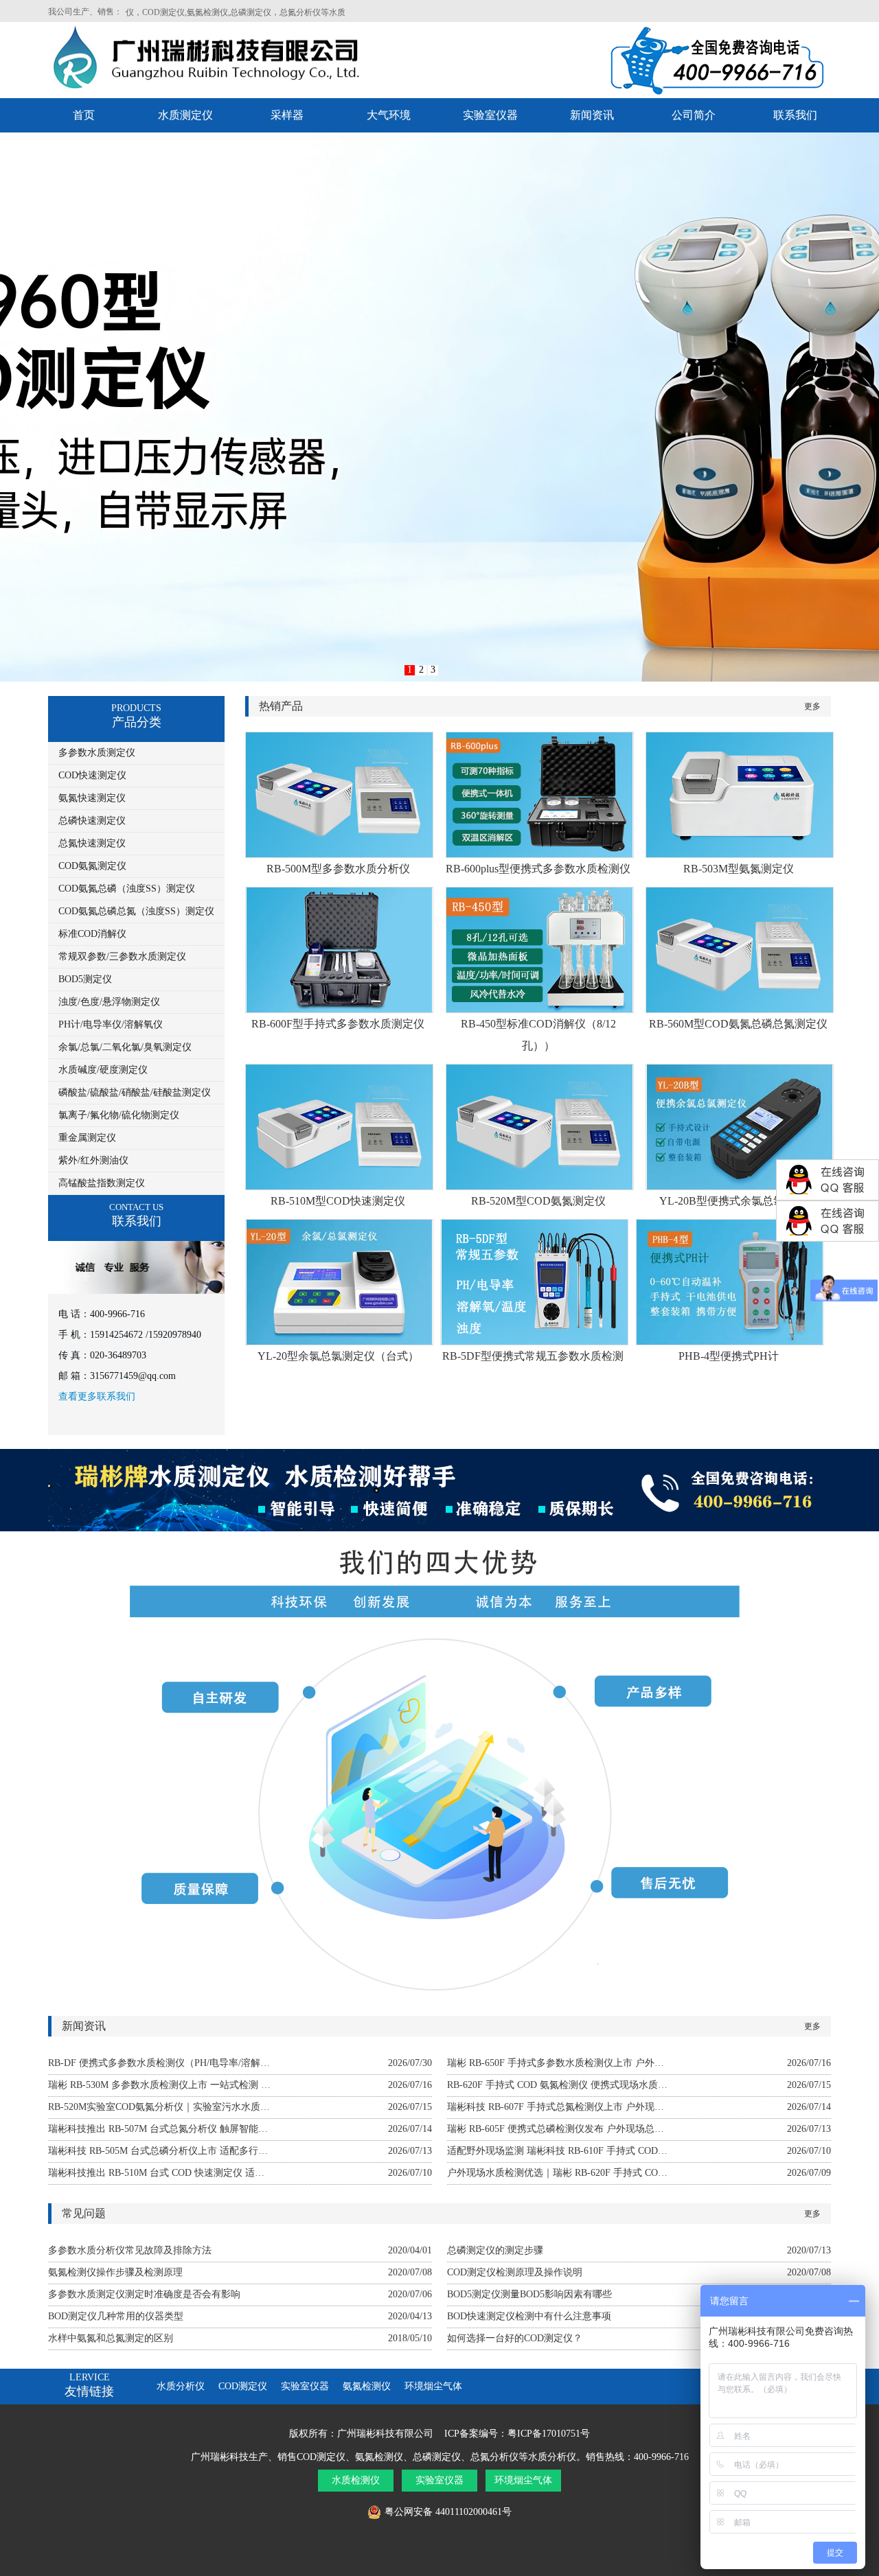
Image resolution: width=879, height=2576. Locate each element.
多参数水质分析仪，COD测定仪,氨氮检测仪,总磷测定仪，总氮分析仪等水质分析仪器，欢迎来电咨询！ (232, 12)
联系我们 (795, 115)
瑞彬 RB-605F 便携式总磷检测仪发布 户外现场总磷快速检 (558, 2129)
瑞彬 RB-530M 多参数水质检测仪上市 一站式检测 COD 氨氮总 (159, 2085)
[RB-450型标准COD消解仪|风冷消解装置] (540, 1009)
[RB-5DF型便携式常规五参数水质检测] (534, 1342)
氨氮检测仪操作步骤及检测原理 (115, 2272)
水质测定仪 (185, 115)
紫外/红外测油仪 (93, 1160)
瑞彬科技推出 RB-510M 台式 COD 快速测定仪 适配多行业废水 (159, 2173)
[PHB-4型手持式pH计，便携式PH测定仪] (730, 1342)
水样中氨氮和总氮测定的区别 (111, 2338)
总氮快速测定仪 (92, 843)
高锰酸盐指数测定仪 (102, 1183)
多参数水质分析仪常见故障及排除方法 (130, 2250)
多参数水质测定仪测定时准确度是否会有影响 (144, 2294)
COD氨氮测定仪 (92, 866)
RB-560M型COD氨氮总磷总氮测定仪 (738, 1024)
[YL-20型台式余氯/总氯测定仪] (339, 1342)
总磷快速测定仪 (92, 821)
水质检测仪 (356, 2480)
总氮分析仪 (494, 2457)
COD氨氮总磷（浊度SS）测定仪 (127, 889)
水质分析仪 (181, 2386)
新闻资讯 (592, 115)
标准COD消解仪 (92, 934)
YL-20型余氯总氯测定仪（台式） (338, 1356)
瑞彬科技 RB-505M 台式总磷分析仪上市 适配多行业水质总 (159, 2151)
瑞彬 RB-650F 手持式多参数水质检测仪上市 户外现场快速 (558, 2063)
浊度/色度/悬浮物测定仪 (109, 1002)
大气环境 (389, 115)
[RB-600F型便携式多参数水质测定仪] (339, 1009)
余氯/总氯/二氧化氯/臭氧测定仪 (125, 1047)
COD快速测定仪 (92, 775)
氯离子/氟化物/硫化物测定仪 (119, 1115)
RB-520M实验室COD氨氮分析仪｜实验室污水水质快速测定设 (159, 2107)
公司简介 (694, 115)
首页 (84, 115)
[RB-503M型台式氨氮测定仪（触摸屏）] (740, 854)
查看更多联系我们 (97, 1396)
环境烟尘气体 (433, 2386)
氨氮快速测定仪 (92, 798)
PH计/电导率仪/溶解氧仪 (111, 1024)
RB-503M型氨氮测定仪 (739, 869)
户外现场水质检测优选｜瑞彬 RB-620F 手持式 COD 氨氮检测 (558, 2173)
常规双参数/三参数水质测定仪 (122, 956)
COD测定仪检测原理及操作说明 (515, 2272)
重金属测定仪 (87, 1138)
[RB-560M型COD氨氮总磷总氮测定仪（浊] (740, 1009)
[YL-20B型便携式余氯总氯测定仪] (740, 1186)
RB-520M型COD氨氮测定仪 (538, 1201)
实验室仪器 (490, 115)
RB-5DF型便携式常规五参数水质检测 (533, 1356)
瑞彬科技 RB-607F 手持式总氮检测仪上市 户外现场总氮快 (558, 2107)
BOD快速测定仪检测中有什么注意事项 (529, 2316)
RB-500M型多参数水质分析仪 (338, 869)
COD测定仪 (243, 2386)
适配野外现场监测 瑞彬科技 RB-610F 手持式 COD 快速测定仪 (558, 2151)
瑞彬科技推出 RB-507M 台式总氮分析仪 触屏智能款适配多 (159, 2129)
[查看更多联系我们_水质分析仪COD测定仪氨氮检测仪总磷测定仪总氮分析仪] (139, 1291)
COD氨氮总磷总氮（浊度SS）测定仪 (136, 911)
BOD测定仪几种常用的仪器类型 (116, 2316)
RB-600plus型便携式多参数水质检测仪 (538, 869)
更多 (812, 706)
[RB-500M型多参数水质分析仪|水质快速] (339, 854)
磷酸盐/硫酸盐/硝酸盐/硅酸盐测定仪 (135, 1092)
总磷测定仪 (437, 2457)
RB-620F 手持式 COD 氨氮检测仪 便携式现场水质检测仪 (558, 2085)
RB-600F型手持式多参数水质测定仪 (338, 1024)
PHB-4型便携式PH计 (729, 1356)
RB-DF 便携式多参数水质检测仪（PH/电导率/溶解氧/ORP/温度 (159, 2063)
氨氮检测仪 (367, 2386)
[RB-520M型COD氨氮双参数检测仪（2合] (540, 1186)
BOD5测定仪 (85, 979)
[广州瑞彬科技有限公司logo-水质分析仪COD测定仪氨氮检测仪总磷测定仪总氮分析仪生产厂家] (221, 89)
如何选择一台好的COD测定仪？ (515, 2338)
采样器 (287, 115)
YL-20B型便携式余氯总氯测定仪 (738, 1201)
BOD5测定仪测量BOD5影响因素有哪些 (529, 2294)
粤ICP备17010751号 (549, 2434)
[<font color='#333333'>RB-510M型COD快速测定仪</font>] (339, 1186)
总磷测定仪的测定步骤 (495, 2250)
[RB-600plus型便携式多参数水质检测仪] (540, 854)
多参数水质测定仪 (97, 753)
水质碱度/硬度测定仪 (103, 1070)
